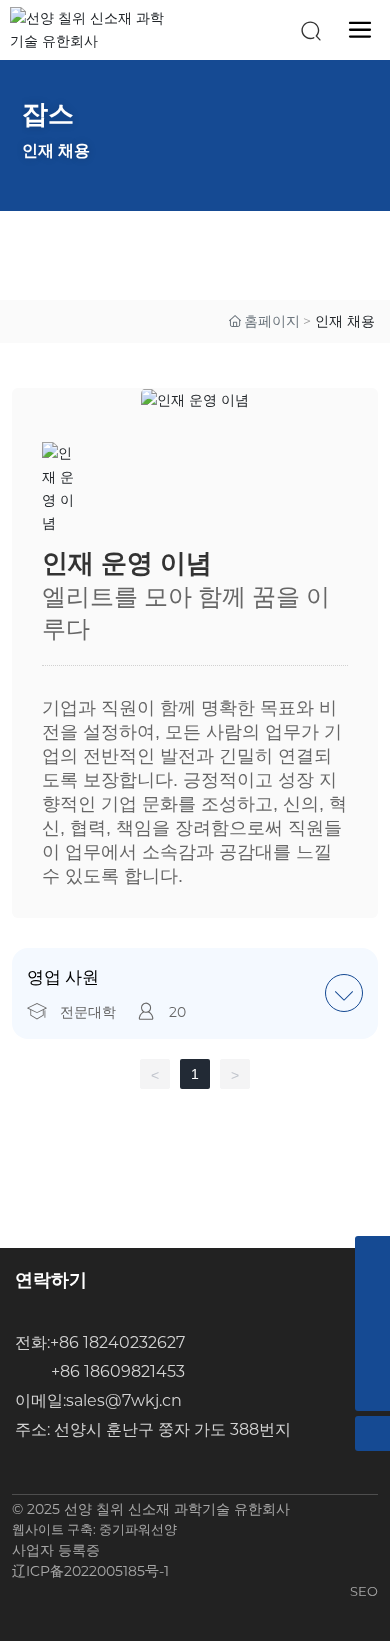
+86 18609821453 (118, 1371)
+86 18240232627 (117, 1342)
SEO (364, 1591)
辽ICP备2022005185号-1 (90, 1571)
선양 (164, 1529)
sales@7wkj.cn (124, 1400)
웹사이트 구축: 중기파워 (81, 1529)
